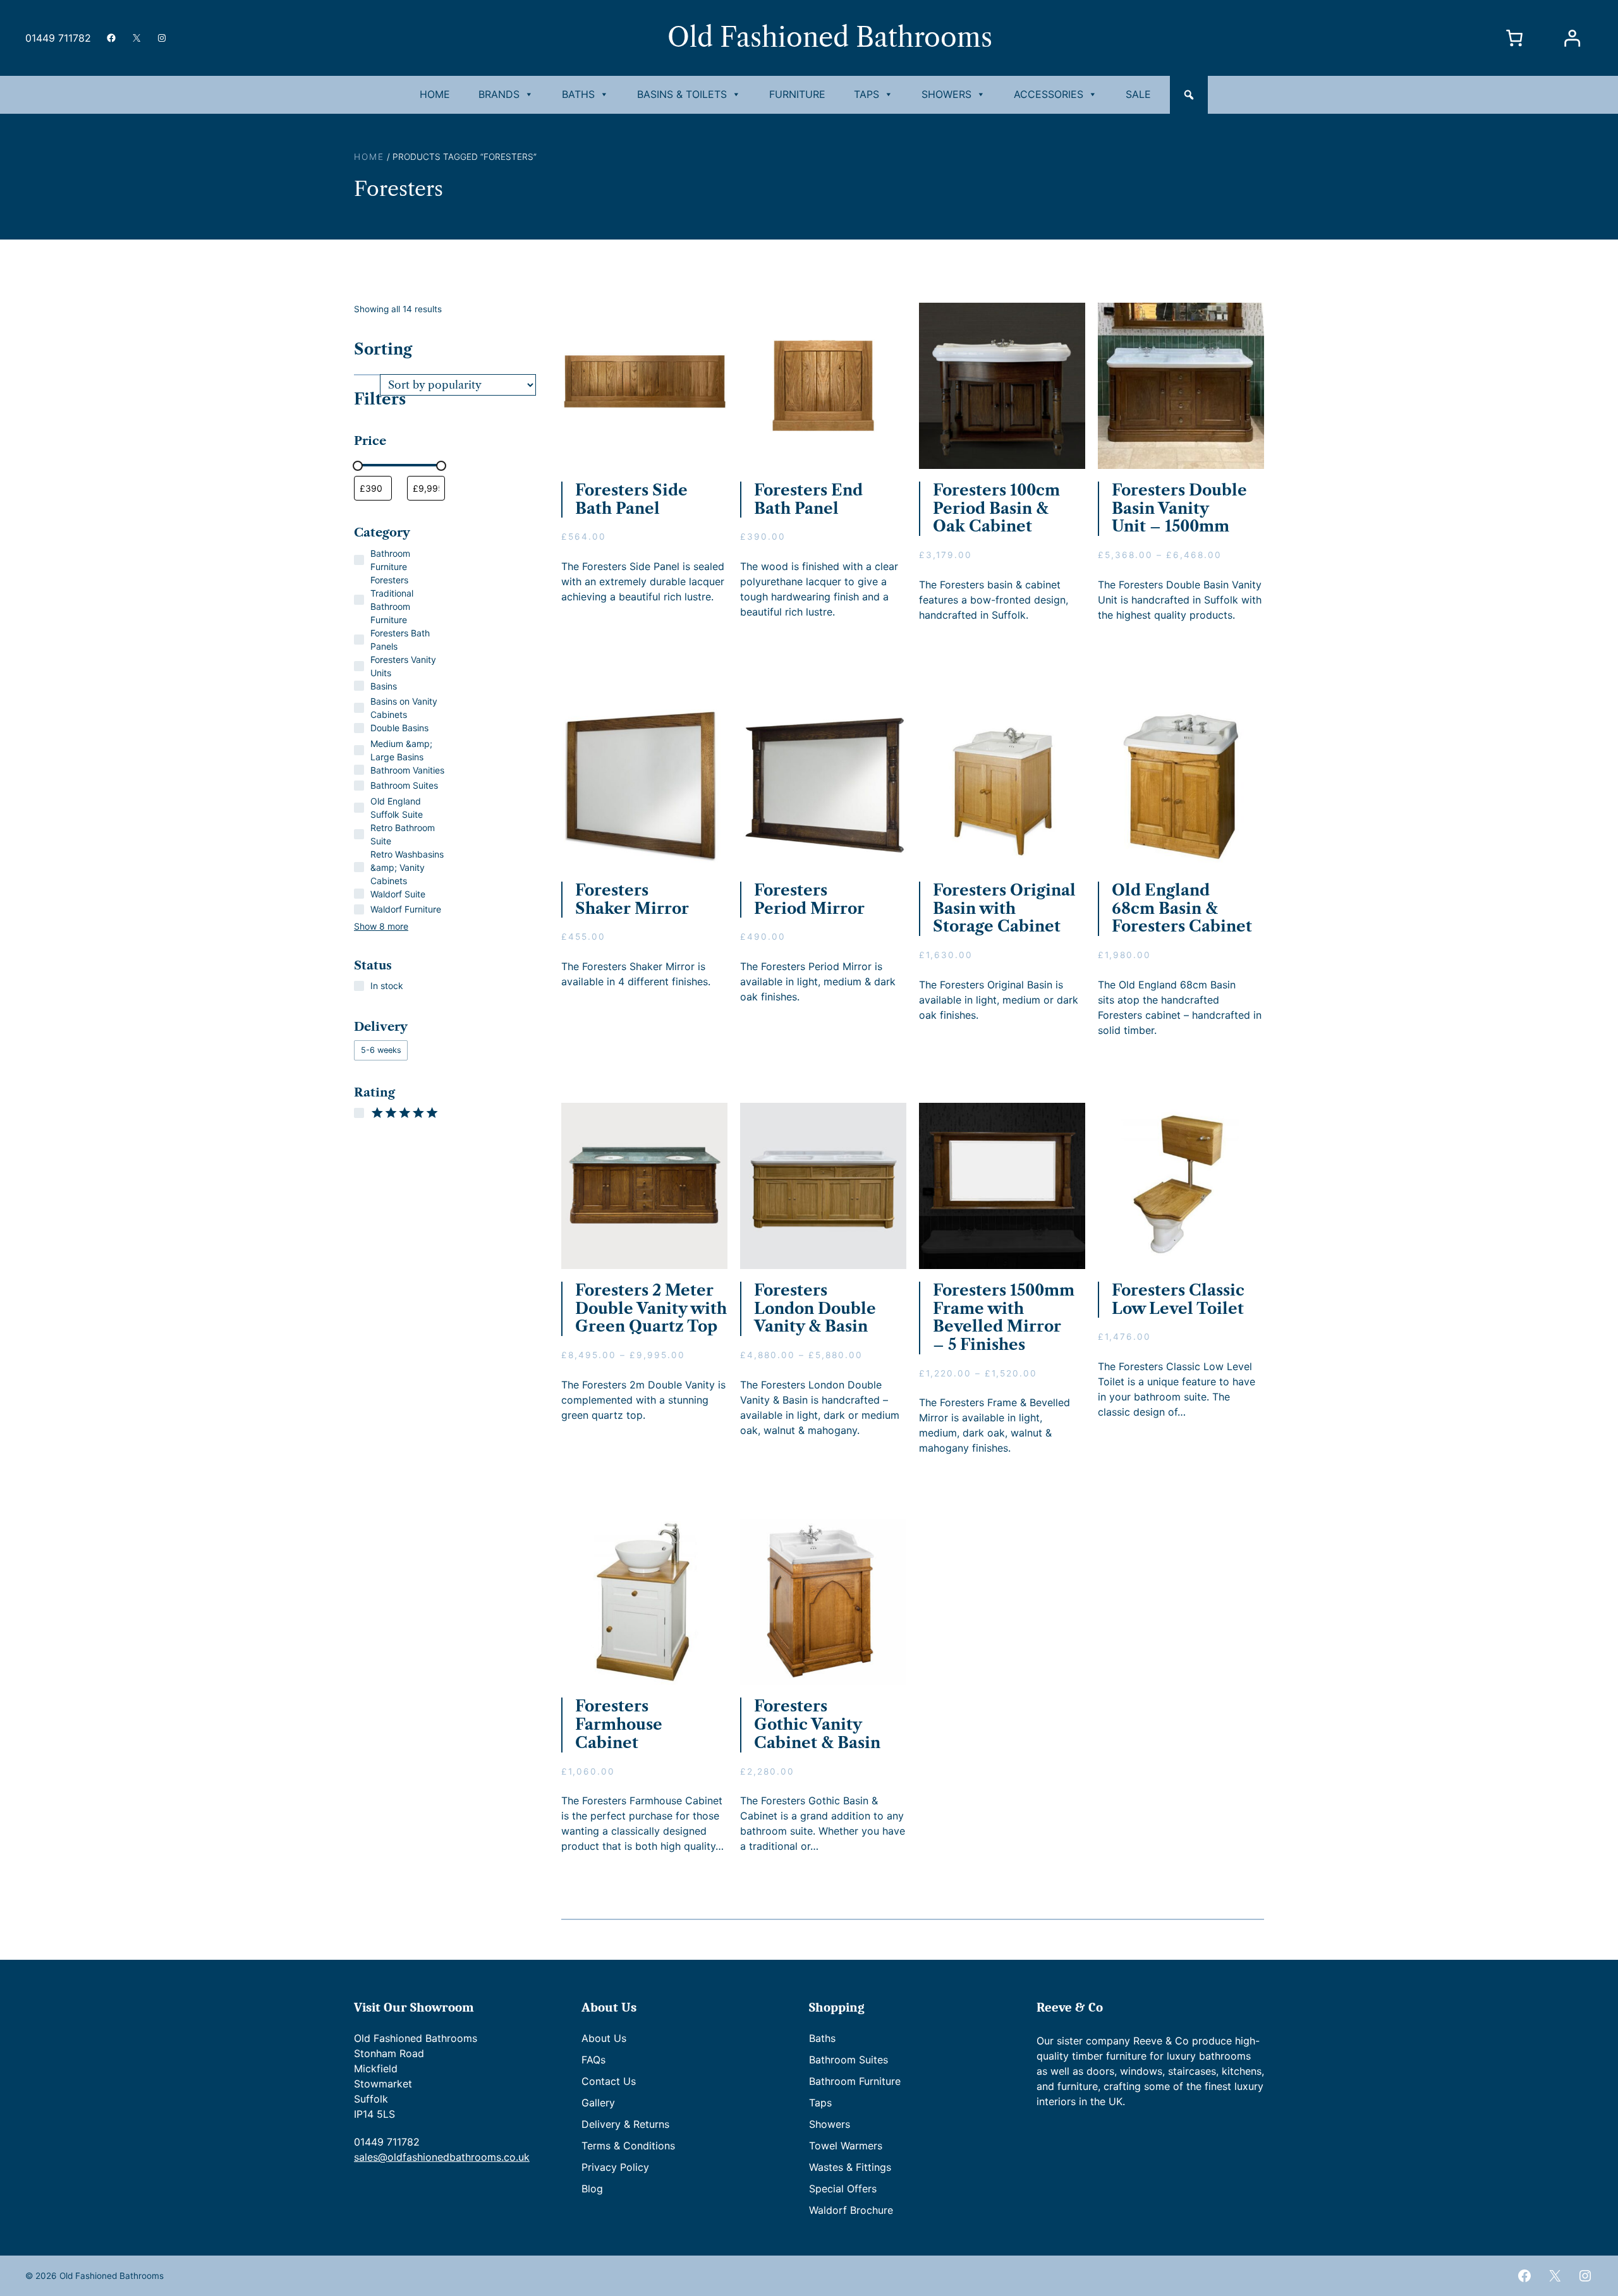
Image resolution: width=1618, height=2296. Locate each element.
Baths (578, 94)
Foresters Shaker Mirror (632, 900)
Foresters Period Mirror (809, 900)
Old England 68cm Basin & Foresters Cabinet (1182, 909)
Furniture (797, 94)
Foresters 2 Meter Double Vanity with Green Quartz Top (651, 1309)
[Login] (1572, 38)
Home (435, 94)
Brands (499, 94)
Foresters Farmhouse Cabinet (619, 1725)
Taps (867, 94)
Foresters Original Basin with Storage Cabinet (1004, 909)
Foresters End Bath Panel (808, 500)
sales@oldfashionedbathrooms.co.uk (442, 2157)
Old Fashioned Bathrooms (830, 38)
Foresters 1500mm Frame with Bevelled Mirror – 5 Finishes (1004, 1318)
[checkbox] (381, 1050)
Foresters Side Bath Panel (631, 500)
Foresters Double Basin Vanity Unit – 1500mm (1179, 509)
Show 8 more (381, 926)
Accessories (1049, 94)
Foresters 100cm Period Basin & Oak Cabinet (996, 509)
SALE (1138, 94)
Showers (946, 94)
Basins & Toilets (682, 94)
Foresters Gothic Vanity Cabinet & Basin (817, 1725)
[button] (1189, 95)
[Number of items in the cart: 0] (1515, 38)
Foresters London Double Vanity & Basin (815, 1309)
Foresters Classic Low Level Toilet (1178, 1300)
